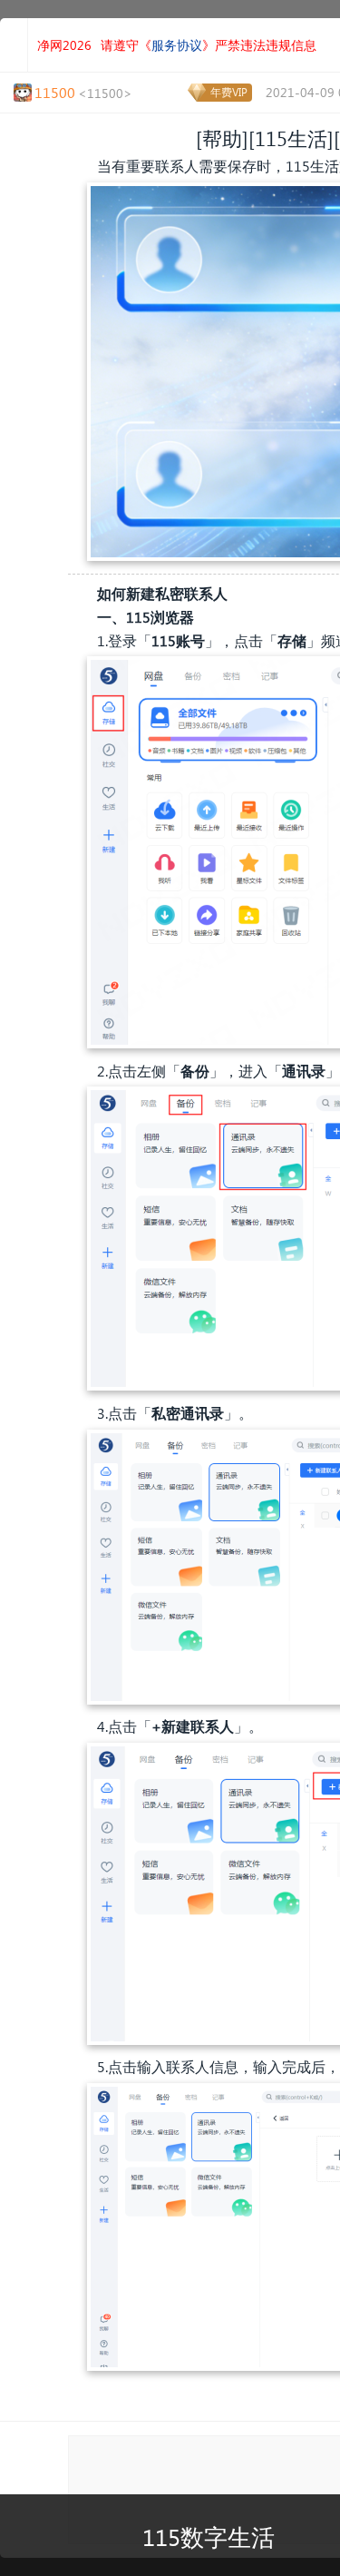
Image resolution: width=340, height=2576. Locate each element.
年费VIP (229, 92)
